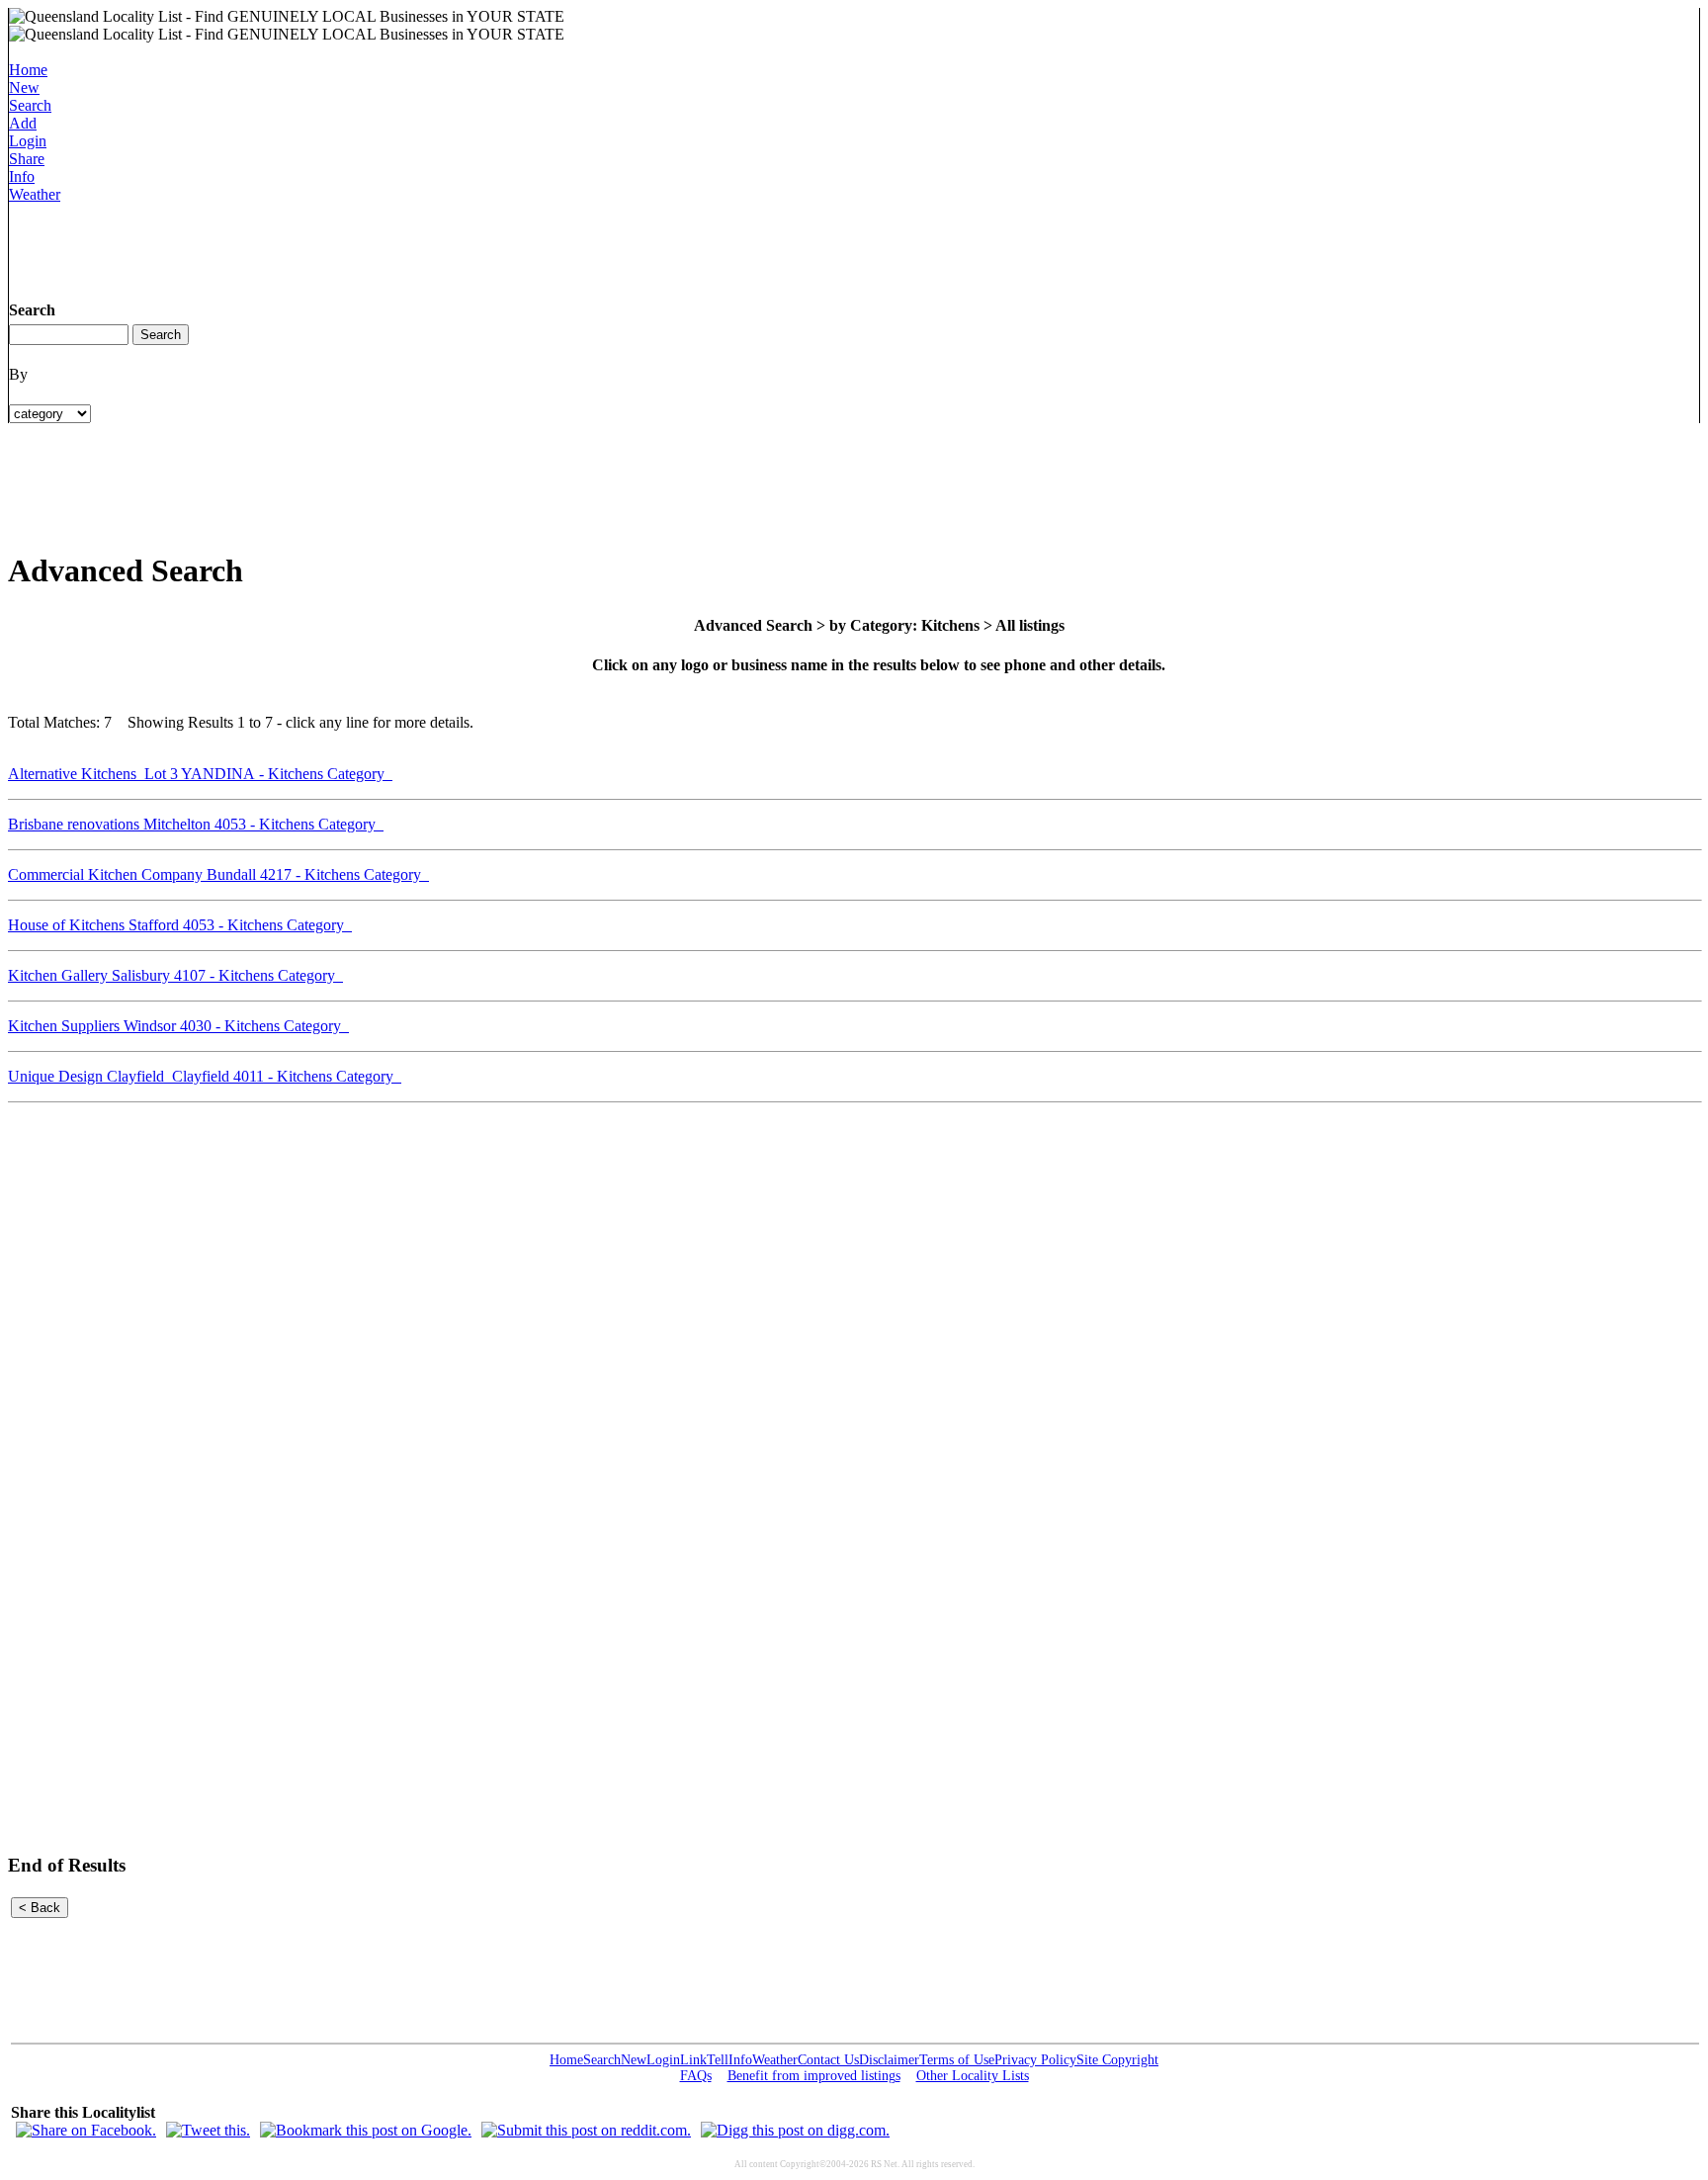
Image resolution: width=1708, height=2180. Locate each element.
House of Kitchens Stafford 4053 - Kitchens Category (180, 925)
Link (693, 2060)
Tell (718, 2060)
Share (27, 159)
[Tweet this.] (208, 2130)
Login (28, 141)
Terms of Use (957, 2060)
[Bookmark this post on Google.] (366, 2130)
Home (28, 70)
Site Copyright (1117, 2060)
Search (30, 105)
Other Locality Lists (973, 2076)
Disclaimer (889, 2060)
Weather (35, 194)
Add (23, 123)
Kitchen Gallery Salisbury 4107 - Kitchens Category (175, 975)
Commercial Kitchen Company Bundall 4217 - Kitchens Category (218, 874)
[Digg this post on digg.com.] (795, 2130)
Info (22, 176)
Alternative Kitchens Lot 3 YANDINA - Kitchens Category (200, 774)
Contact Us (828, 2060)
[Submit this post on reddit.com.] (586, 2130)
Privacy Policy (1035, 2060)
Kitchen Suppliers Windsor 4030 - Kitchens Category (178, 1026)
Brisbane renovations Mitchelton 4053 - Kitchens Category (196, 824)
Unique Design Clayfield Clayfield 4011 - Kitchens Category (205, 1076)
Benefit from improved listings (814, 2076)
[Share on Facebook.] (86, 2130)
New (24, 87)
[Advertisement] (369, 248)
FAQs (696, 2076)
